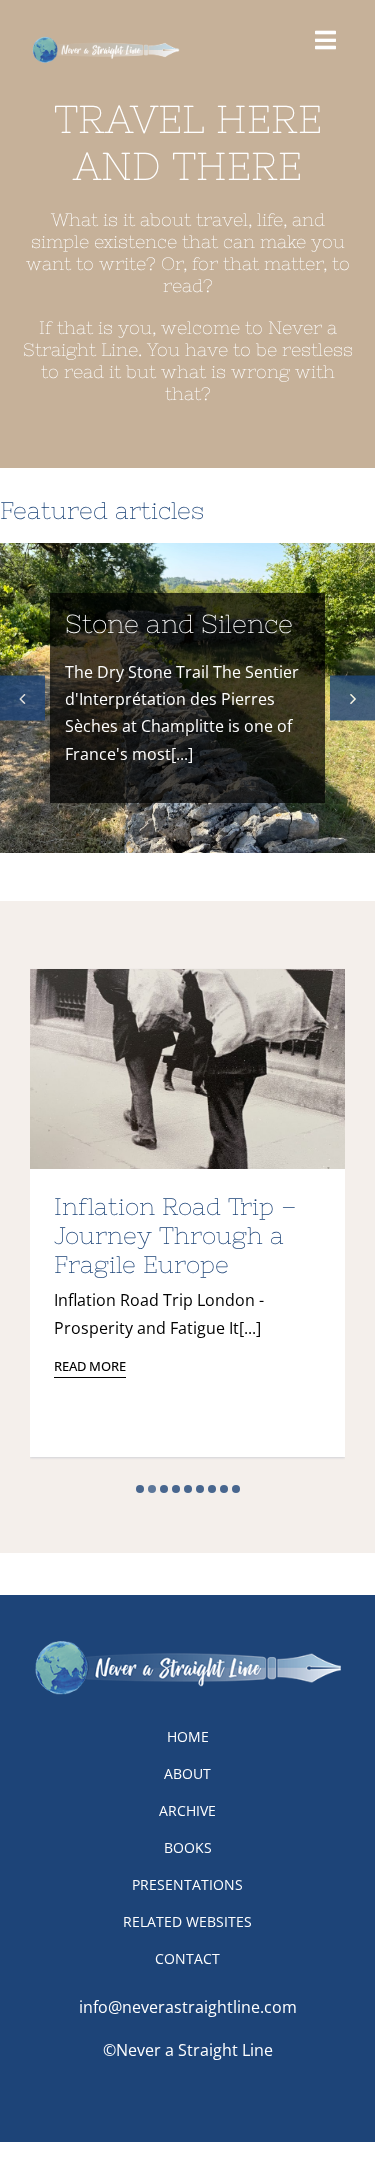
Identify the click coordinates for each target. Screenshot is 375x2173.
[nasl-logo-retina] (105, 43)
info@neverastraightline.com (188, 2007)
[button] (22, 697)
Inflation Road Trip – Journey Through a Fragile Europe (175, 1235)
